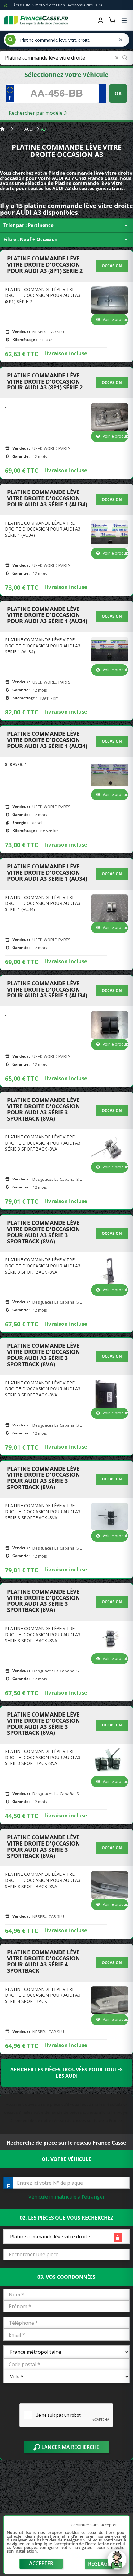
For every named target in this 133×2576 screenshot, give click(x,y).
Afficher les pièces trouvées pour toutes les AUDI (66, 2073)
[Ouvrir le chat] (117, 2563)
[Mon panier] (112, 20)
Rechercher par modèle (36, 113)
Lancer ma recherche (70, 2447)
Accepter (41, 2563)
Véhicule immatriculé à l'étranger (67, 2197)
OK (118, 94)
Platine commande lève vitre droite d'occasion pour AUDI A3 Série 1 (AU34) (47, 498)
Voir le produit (115, 320)
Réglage (99, 2564)
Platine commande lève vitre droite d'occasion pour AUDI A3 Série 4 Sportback (44, 1961)
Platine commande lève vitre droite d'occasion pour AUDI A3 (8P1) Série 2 (45, 265)
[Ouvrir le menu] (124, 20)
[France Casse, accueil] (36, 20)
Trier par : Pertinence (66, 226)
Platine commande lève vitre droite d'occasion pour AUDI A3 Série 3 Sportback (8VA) (44, 1109)
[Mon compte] (101, 20)
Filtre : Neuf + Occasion (66, 240)
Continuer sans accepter (94, 2525)
